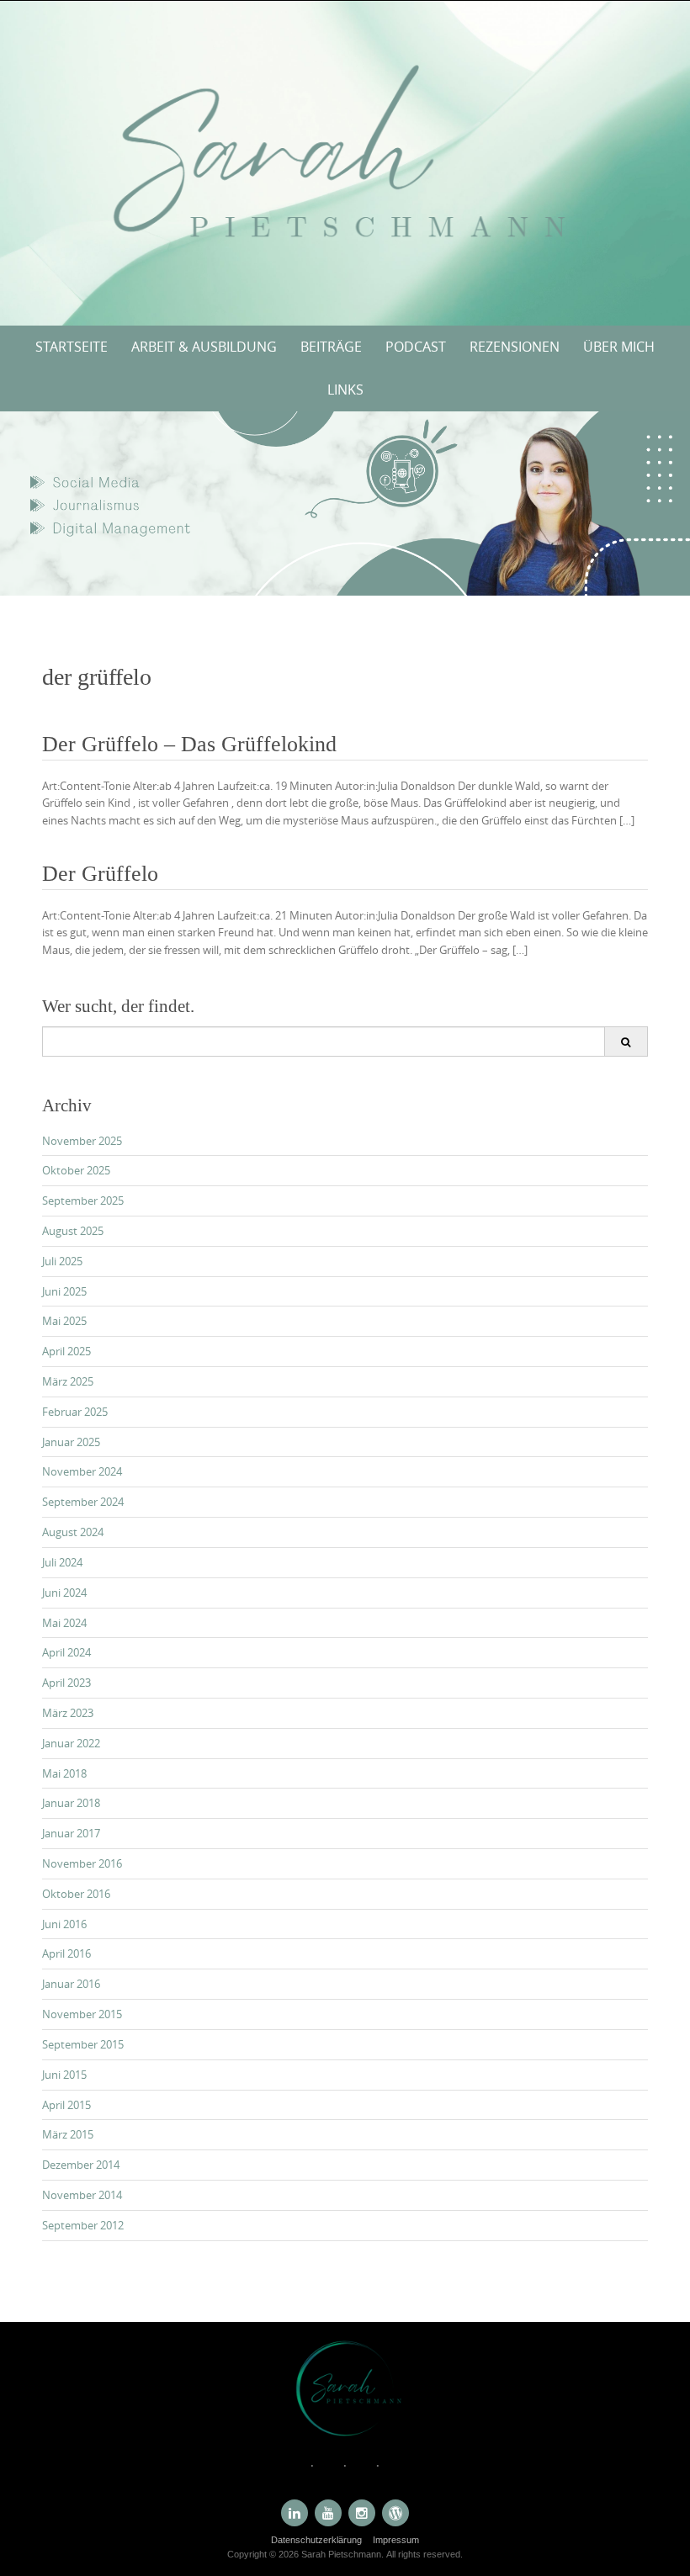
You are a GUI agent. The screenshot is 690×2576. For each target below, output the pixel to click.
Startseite (72, 347)
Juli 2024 (62, 1562)
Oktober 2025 (76, 1170)
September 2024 (83, 1502)
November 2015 (82, 2014)
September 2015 (83, 2044)
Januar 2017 (71, 1833)
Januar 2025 (71, 1442)
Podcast (416, 347)
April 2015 (66, 2105)
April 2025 (66, 1351)
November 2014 (82, 2195)
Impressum (396, 2540)
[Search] (626, 1042)
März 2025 (68, 1381)
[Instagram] (362, 2513)
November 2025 (82, 1141)
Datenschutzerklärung (316, 2540)
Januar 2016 (71, 1984)
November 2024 (82, 1471)
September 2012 (83, 2225)
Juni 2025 (64, 1291)
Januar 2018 (71, 1803)
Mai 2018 (64, 1773)
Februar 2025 (75, 1412)
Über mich (619, 347)
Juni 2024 (64, 1593)
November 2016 (82, 1863)
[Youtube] (328, 2513)
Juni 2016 (64, 1924)
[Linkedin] (295, 2513)
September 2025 (83, 1201)
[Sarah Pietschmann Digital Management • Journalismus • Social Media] (345, 160)
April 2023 (66, 1683)
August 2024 (73, 1532)
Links (345, 390)
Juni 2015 (64, 2075)
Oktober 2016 (76, 1894)
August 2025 (73, 1231)
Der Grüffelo (100, 874)
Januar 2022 (71, 1743)
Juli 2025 (62, 1261)
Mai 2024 (64, 1623)
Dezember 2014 (81, 2165)
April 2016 (66, 1953)
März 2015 (68, 2134)
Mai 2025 (64, 1321)
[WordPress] (395, 2513)
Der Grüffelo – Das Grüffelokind (189, 744)
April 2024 (66, 1652)
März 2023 (68, 1713)
